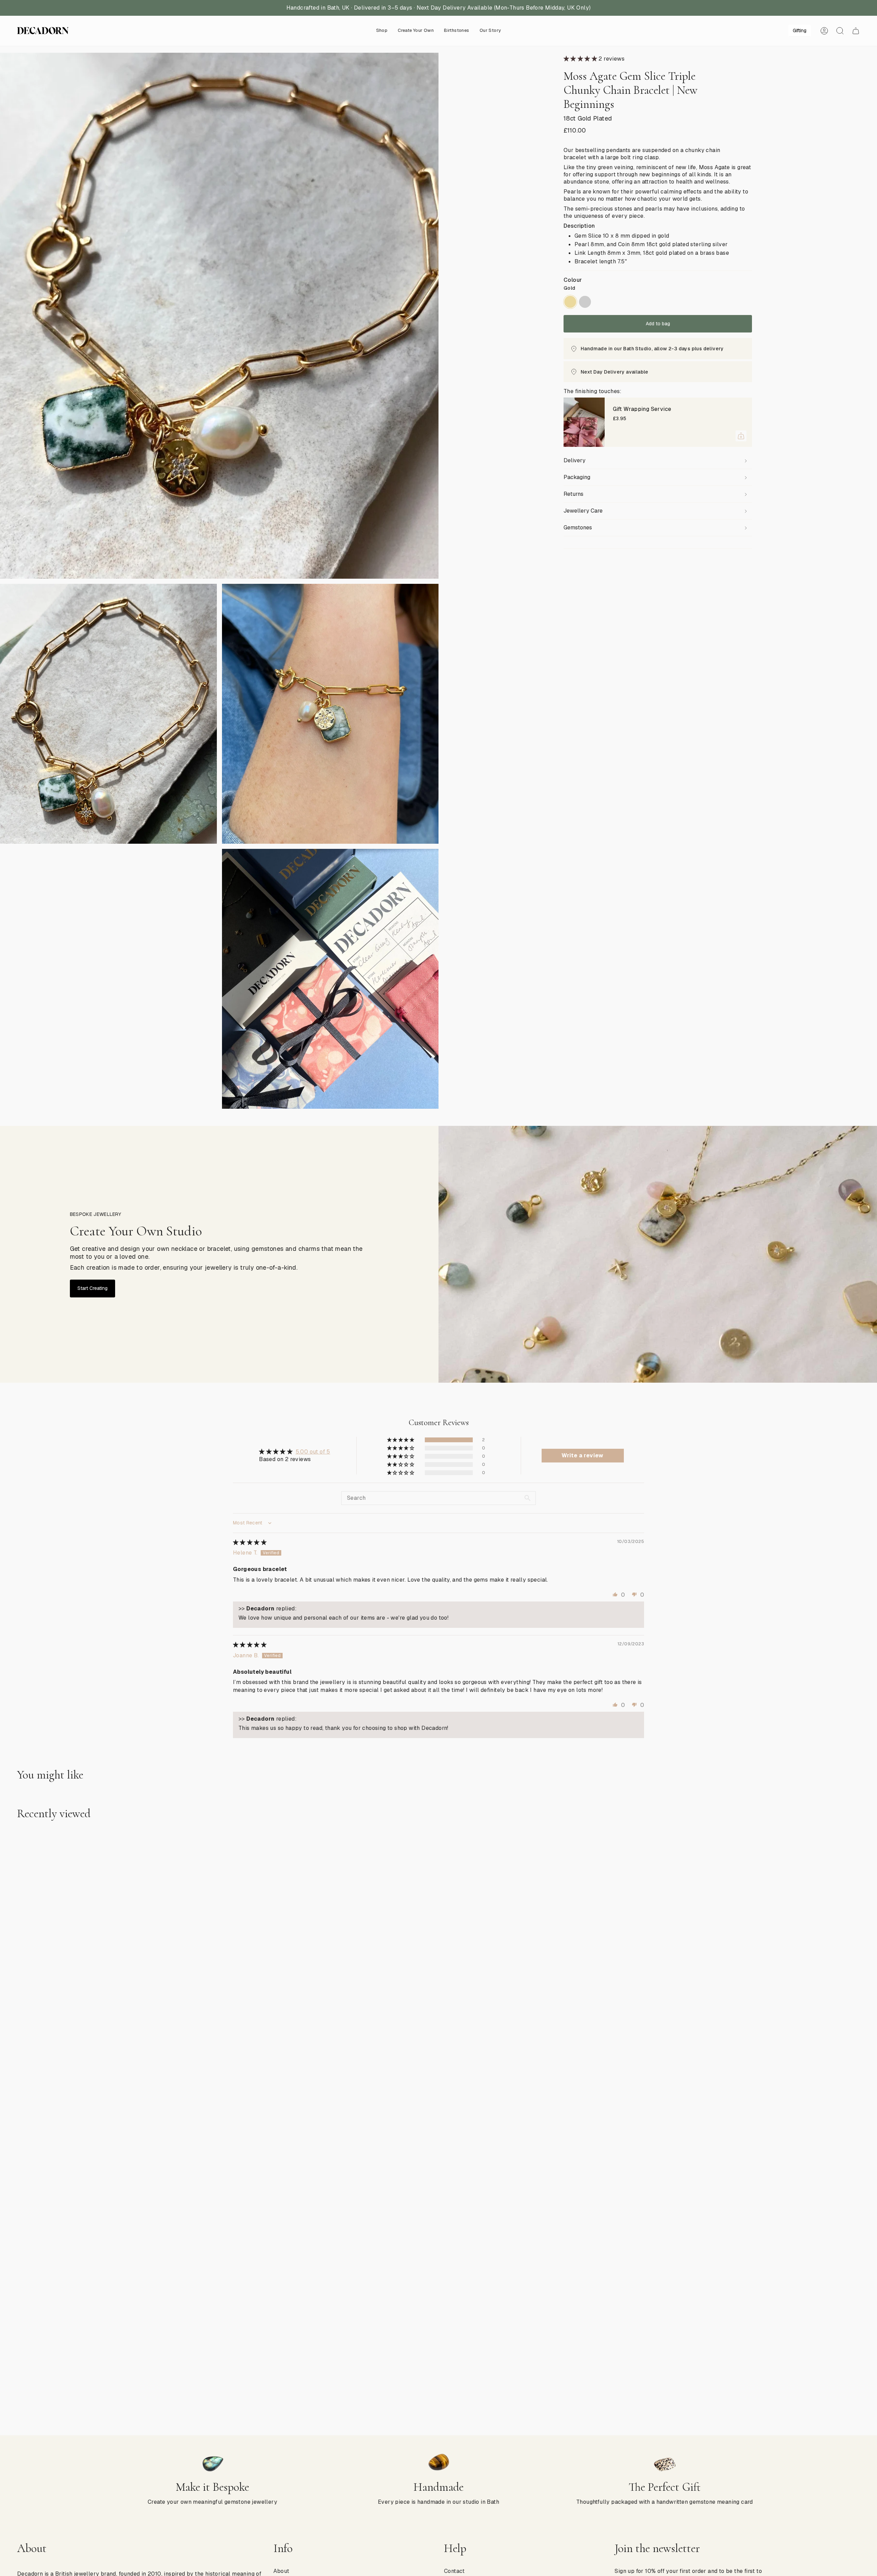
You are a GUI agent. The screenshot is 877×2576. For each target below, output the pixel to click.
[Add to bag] (741, 436)
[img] (250, 1542)
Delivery (575, 460)
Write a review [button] (583, 1455)
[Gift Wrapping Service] (584, 422)
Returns (573, 494)
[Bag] (856, 31)
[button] (382, 31)
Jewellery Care (583, 511)
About (281, 2571)
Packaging (577, 477)
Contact (454, 2571)
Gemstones (578, 527)
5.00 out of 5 (313, 1452)
